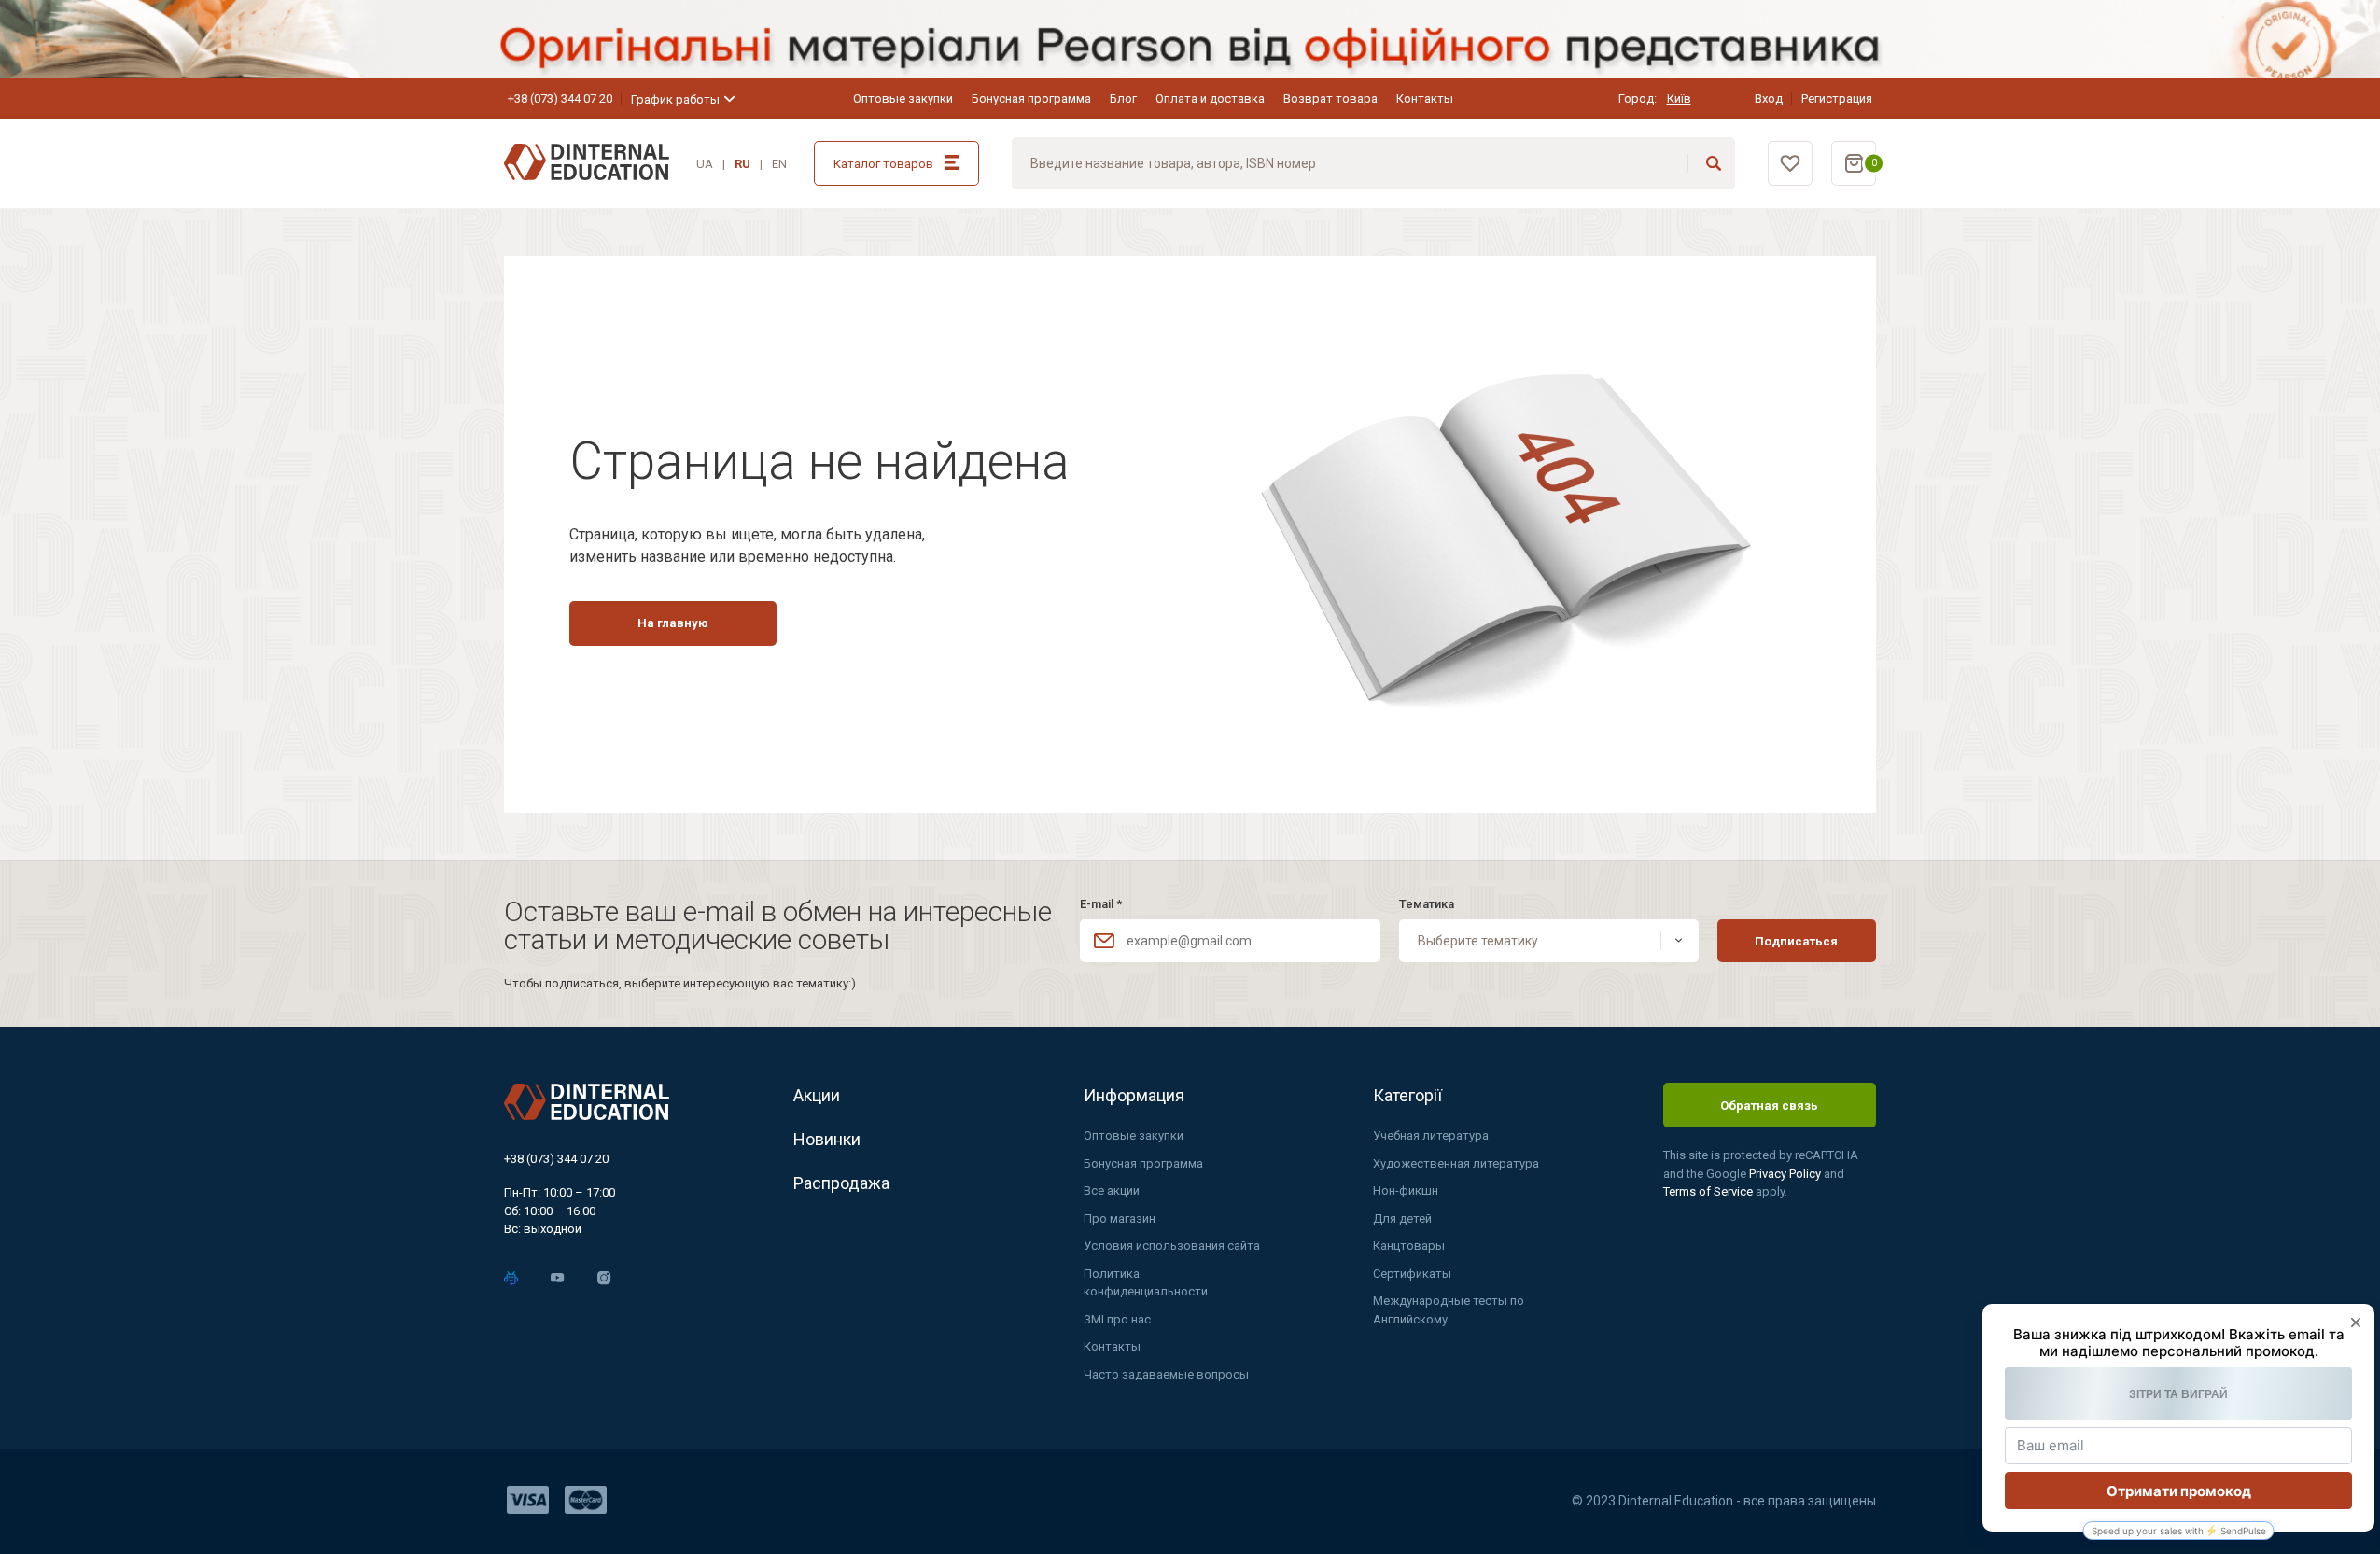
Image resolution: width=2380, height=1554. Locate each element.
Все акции (1112, 1190)
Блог (1123, 98)
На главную (673, 623)
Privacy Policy (1786, 1174)
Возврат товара (1330, 98)
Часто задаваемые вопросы (1166, 1374)
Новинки (827, 1139)
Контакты (1425, 98)
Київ (1679, 98)
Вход (1769, 98)
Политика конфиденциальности (1146, 1283)
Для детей (1402, 1218)
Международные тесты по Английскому (1449, 1310)
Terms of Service (1709, 1191)
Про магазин (1120, 1218)
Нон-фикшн (1406, 1190)
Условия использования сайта (1172, 1246)
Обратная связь (1769, 1106)
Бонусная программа (1031, 98)
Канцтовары (1409, 1246)
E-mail (1101, 904)
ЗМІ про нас (1117, 1319)
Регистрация (1837, 98)
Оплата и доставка (1210, 98)
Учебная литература (1431, 1135)
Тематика (1427, 904)
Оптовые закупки (903, 98)
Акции (817, 1095)
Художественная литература (1456, 1163)
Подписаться (1796, 941)
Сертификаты (1412, 1274)
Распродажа (841, 1183)
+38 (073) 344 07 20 (560, 98)
